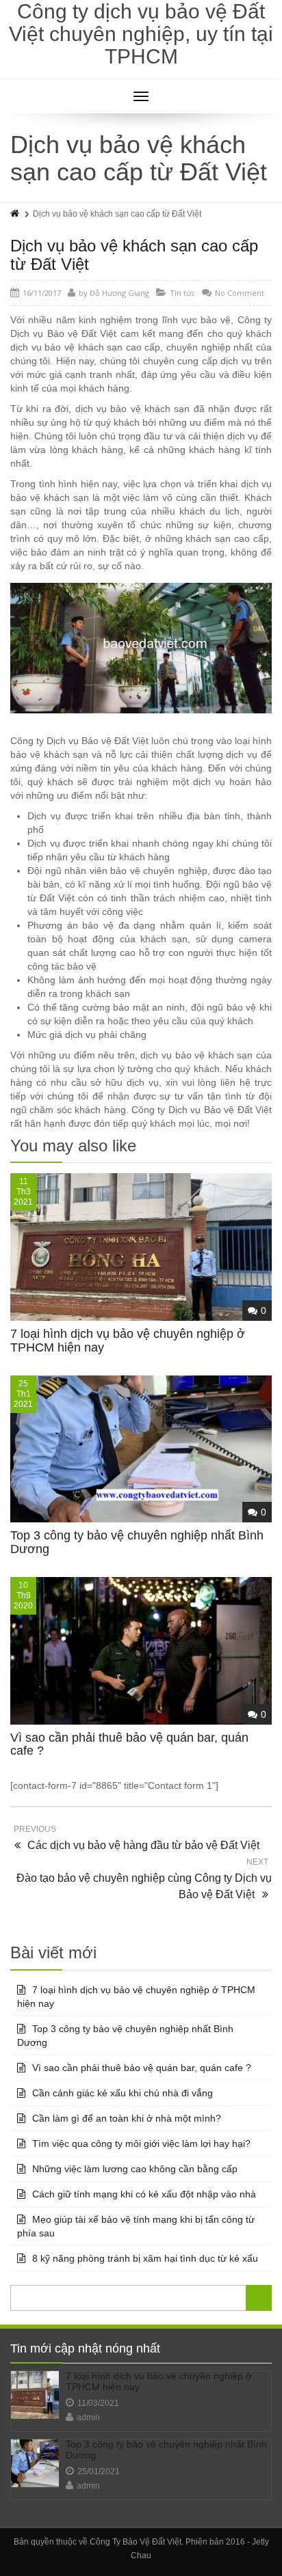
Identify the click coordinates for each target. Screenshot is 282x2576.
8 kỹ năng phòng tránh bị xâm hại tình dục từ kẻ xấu (145, 2258)
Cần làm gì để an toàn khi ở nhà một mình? (127, 2118)
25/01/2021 (99, 2471)
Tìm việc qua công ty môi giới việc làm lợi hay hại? (141, 2143)
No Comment (240, 293)
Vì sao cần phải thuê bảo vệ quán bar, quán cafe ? (129, 1744)
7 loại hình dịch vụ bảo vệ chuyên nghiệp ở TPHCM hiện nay (128, 1341)
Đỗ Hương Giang (119, 293)
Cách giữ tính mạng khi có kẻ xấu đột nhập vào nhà (144, 2194)
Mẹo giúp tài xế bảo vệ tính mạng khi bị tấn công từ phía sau (136, 2226)
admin (88, 2417)
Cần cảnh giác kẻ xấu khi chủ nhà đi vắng (123, 2093)
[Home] (16, 214)
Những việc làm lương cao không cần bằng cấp (135, 2169)
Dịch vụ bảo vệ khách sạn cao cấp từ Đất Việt (134, 255)
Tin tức (182, 293)
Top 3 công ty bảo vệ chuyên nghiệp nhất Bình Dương (137, 1542)
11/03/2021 (98, 2403)
